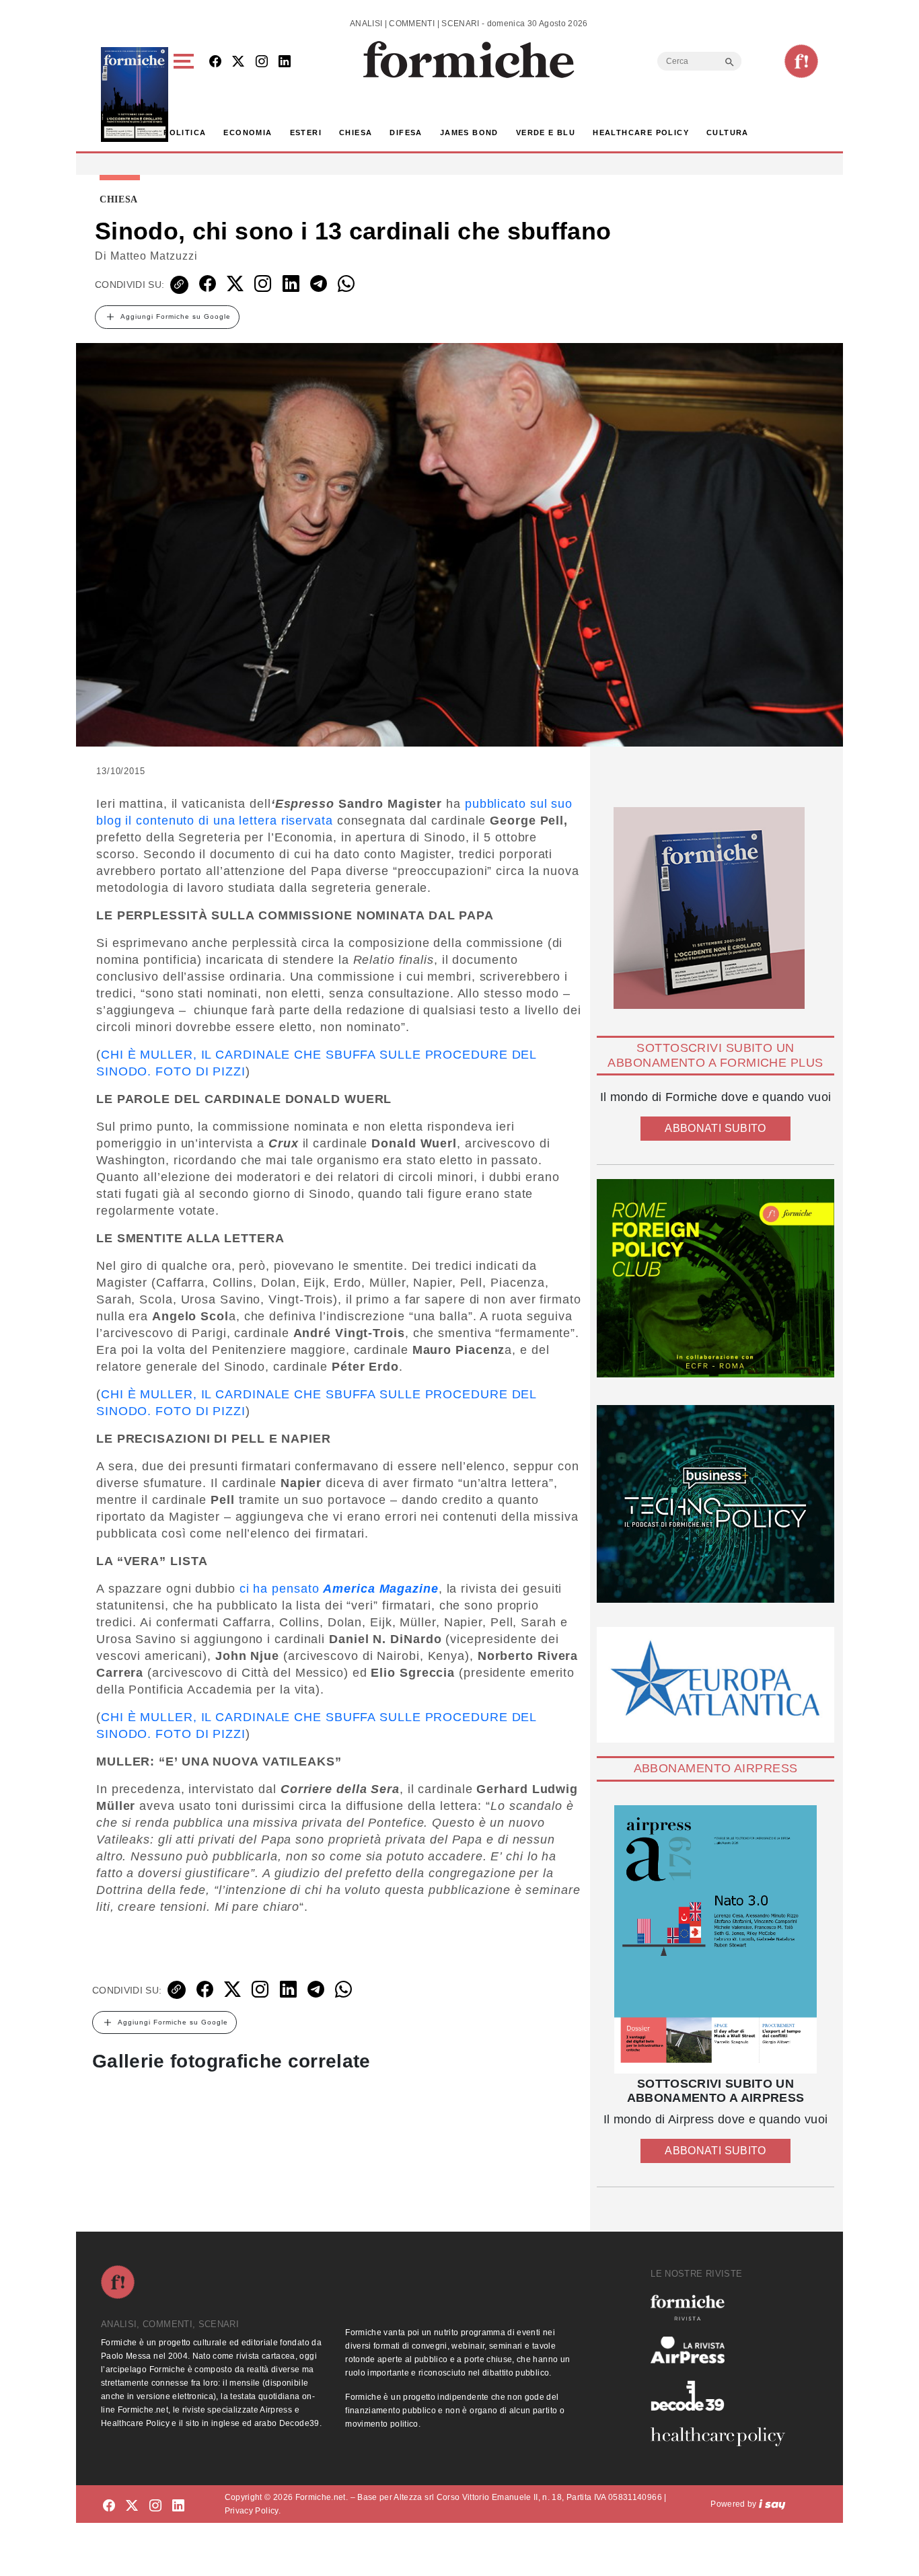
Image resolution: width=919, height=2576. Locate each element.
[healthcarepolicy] (723, 2437)
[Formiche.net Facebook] (215, 62)
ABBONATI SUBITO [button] (715, 1128)
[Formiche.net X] (238, 62)
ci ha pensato (339, 1589)
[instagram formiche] (155, 2506)
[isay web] (772, 2504)
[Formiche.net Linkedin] (285, 62)
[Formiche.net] (801, 61)
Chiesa (356, 132)
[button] (186, 94)
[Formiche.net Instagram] (262, 62)
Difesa (406, 132)
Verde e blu (546, 132)
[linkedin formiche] (178, 2506)
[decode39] (723, 2395)
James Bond (469, 132)
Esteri (306, 132)
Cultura (728, 132)
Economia (248, 132)
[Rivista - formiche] (723, 2307)
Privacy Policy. (253, 2511)
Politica (185, 132)
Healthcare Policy (641, 132)
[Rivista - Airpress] (723, 2350)
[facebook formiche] (109, 2506)
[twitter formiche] (132, 2506)
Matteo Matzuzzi (154, 256)
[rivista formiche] (715, 1939)
